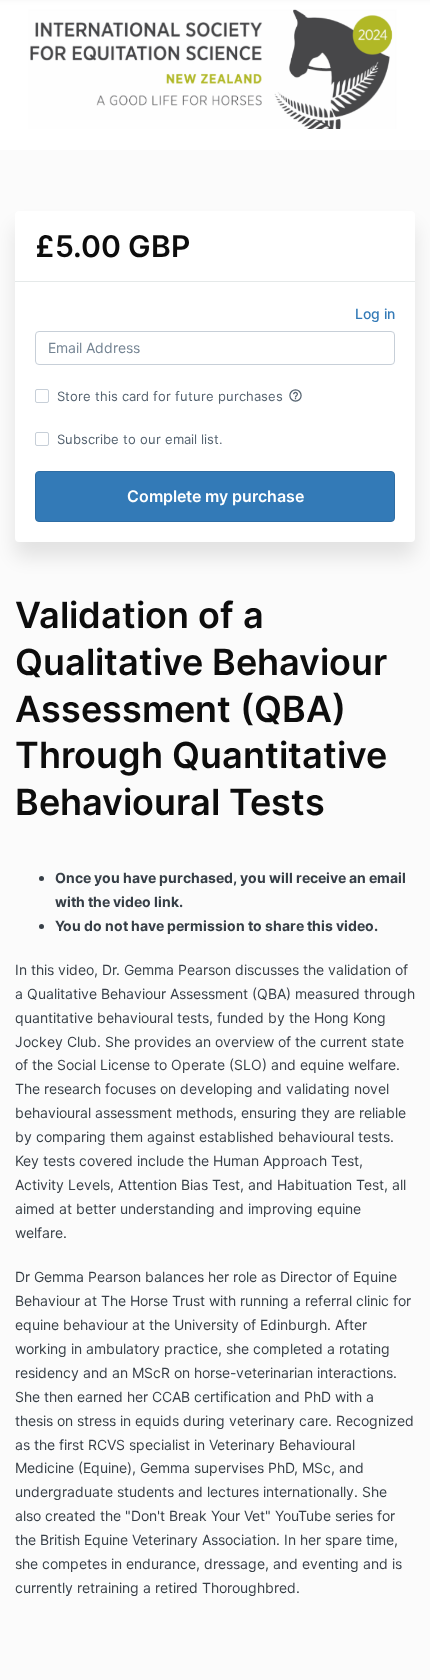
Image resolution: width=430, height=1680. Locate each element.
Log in (375, 313)
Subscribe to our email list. (140, 439)
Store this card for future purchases (180, 396)
